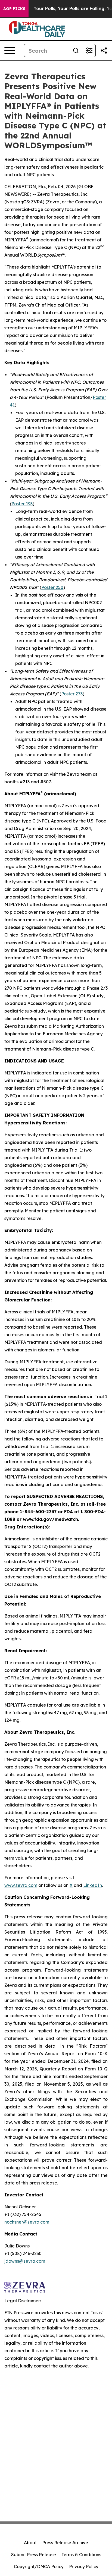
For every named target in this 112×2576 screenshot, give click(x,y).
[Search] (76, 51)
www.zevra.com (21, 1885)
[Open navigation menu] (10, 51)
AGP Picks (14, 9)
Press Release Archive (65, 2543)
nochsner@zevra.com (27, 2222)
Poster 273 (72, 694)
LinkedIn (93, 1885)
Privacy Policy (84, 2566)
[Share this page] (104, 51)
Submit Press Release (34, 2555)
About (30, 2543)
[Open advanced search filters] (89, 51)
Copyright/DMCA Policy (39, 2566)
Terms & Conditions (81, 2555)
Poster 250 (52, 587)
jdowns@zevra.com (25, 2261)
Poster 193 (22, 504)
